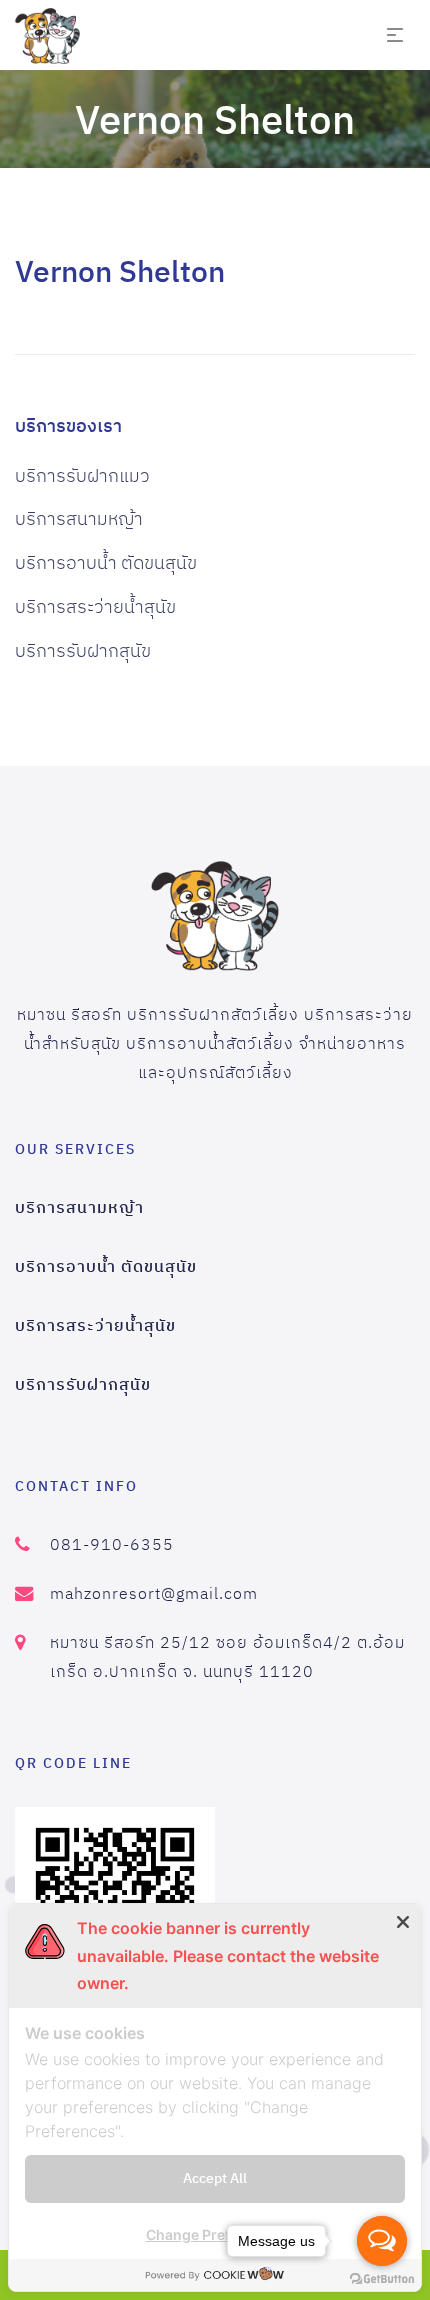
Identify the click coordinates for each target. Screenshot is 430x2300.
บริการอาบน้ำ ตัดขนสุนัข (106, 562)
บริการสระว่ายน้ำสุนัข (95, 606)
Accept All (215, 2178)
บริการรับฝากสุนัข (83, 650)
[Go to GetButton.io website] (382, 2279)
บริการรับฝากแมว (82, 475)
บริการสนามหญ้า (79, 518)
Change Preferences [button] (215, 2234)
